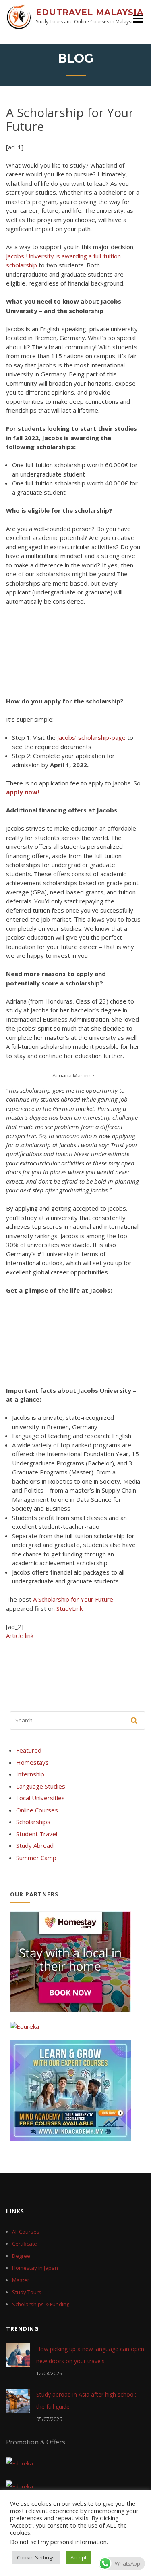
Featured (29, 1750)
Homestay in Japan (35, 2268)
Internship (30, 1774)
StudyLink (69, 1608)
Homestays (32, 1762)
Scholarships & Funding (41, 2304)
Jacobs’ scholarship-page (91, 737)
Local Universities (40, 1798)
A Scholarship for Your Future (73, 1599)
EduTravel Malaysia (90, 12)
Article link (20, 1635)
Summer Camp (36, 1858)
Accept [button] (79, 2557)
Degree (21, 2256)
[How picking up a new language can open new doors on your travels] (18, 2355)
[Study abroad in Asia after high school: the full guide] (18, 2400)
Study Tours (27, 2292)
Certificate (25, 2244)
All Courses (26, 2232)
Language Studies (41, 1786)
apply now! (23, 792)
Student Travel (37, 1834)
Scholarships (33, 1822)
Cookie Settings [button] (36, 2557)
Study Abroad (35, 1845)
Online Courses (37, 1810)
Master (21, 2280)
